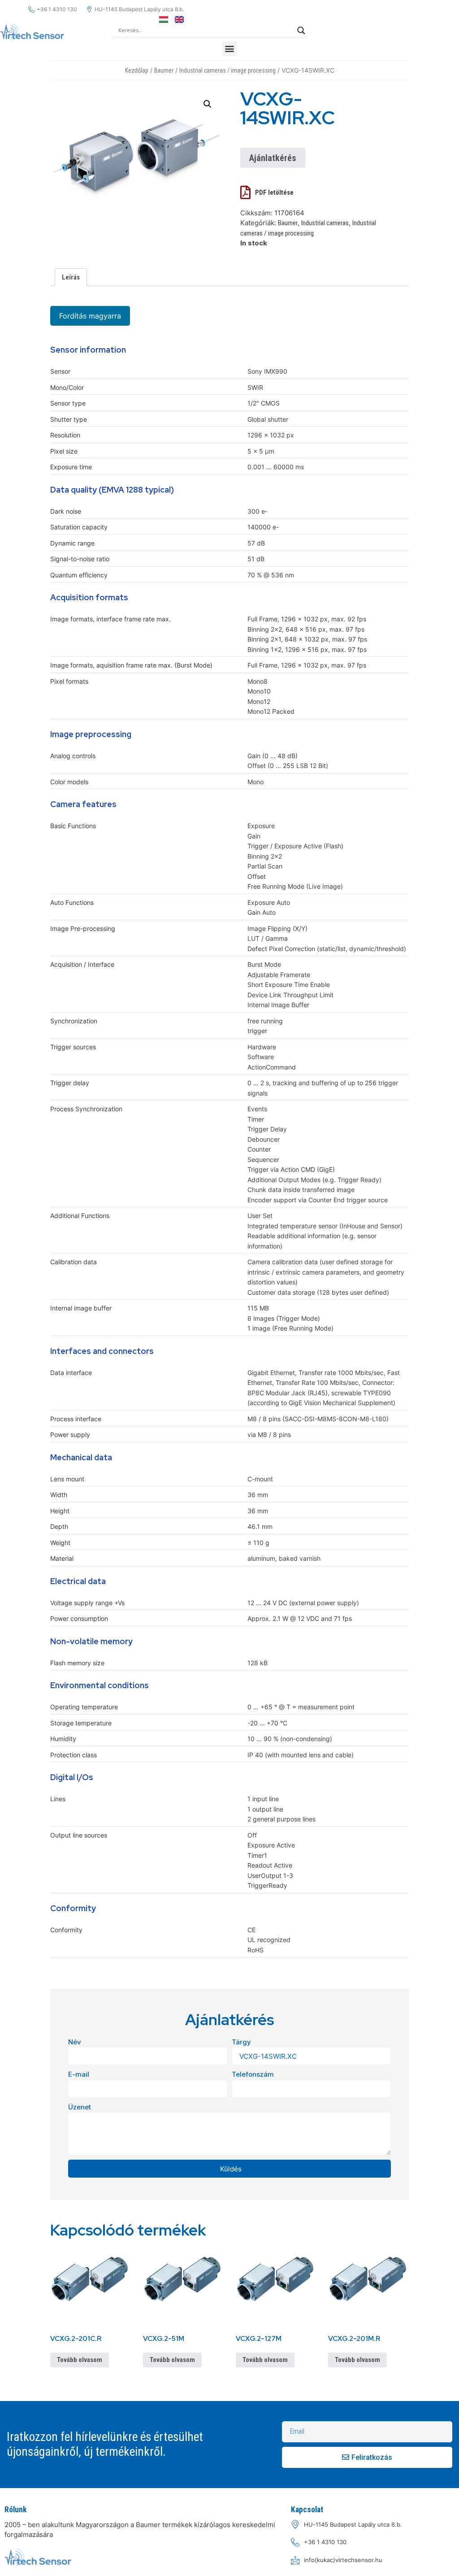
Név (75, 2042)
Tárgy (241, 2042)
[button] (230, 49)
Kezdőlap (137, 70)
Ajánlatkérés (273, 158)
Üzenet (80, 2107)
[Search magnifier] (301, 31)
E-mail (79, 2074)
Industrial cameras (325, 223)
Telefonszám (253, 2074)
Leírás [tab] (71, 277)
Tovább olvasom (80, 2360)
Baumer (164, 70)
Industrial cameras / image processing (227, 70)
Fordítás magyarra (90, 316)
